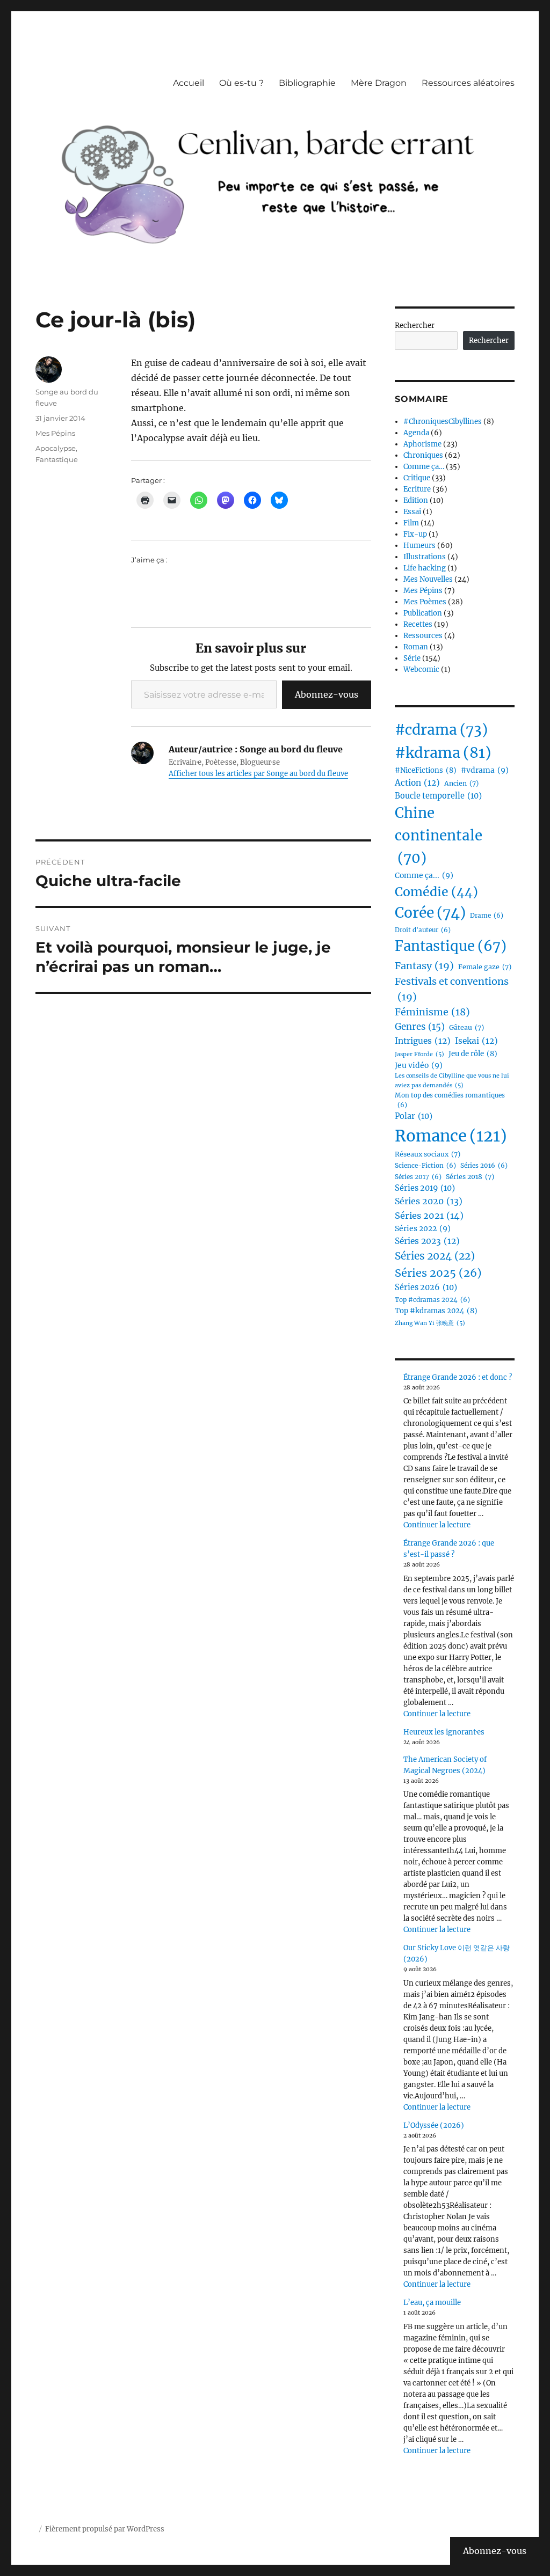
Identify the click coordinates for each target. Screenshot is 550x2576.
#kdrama (443, 753)
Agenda (416, 433)
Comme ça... (424, 875)
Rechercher (415, 325)
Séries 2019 (425, 1188)
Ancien (461, 783)
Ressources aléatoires (468, 83)
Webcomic (421, 669)
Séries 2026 (426, 1287)
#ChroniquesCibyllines (443, 422)
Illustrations (425, 557)
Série (412, 658)
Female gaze (485, 967)
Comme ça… (424, 467)
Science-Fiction (425, 1166)
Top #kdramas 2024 (436, 1311)
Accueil (189, 83)
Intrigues (423, 1041)
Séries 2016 (484, 1166)
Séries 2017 (418, 1177)
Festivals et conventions (452, 989)
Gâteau (466, 1027)
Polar (414, 1116)
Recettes (418, 624)
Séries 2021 (429, 1216)
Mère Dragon (379, 83)
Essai (412, 512)
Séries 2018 (470, 1177)
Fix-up (415, 534)
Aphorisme (422, 444)
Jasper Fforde (419, 1054)
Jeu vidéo (419, 1065)
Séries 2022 (423, 1228)
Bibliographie (307, 83)
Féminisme (432, 1012)
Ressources (423, 636)
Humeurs (419, 546)
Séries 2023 (427, 1241)
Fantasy (424, 966)
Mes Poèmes (425, 602)
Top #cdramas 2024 (432, 1300)
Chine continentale (439, 836)
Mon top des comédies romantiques (450, 1100)
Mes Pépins (55, 433)
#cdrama (441, 730)
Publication (423, 613)
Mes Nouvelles (428, 579)
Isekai (476, 1041)
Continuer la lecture (437, 1525)
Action (417, 783)
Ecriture (417, 489)
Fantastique (57, 459)
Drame (487, 916)
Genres (420, 1027)
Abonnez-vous (327, 694)
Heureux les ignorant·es (444, 1732)
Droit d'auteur (423, 930)
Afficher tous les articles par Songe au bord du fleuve (258, 774)
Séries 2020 (429, 1201)
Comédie (436, 892)
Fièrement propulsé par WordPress (105, 2529)
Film (411, 523)
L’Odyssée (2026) (434, 2125)
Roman (416, 647)
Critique (417, 478)
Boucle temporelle (438, 796)
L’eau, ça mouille (432, 2303)
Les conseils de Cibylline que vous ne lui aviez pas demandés (452, 1080)
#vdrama (485, 770)
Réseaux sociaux (428, 1154)
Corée (430, 913)
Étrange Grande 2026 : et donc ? (458, 1377)
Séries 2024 (435, 1256)
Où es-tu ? (241, 83)
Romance (451, 1136)
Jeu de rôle (473, 1054)
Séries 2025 (438, 1273)
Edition (416, 500)
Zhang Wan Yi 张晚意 (430, 1323)
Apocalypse (56, 448)
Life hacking (425, 568)
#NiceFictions (426, 770)
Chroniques (423, 455)
